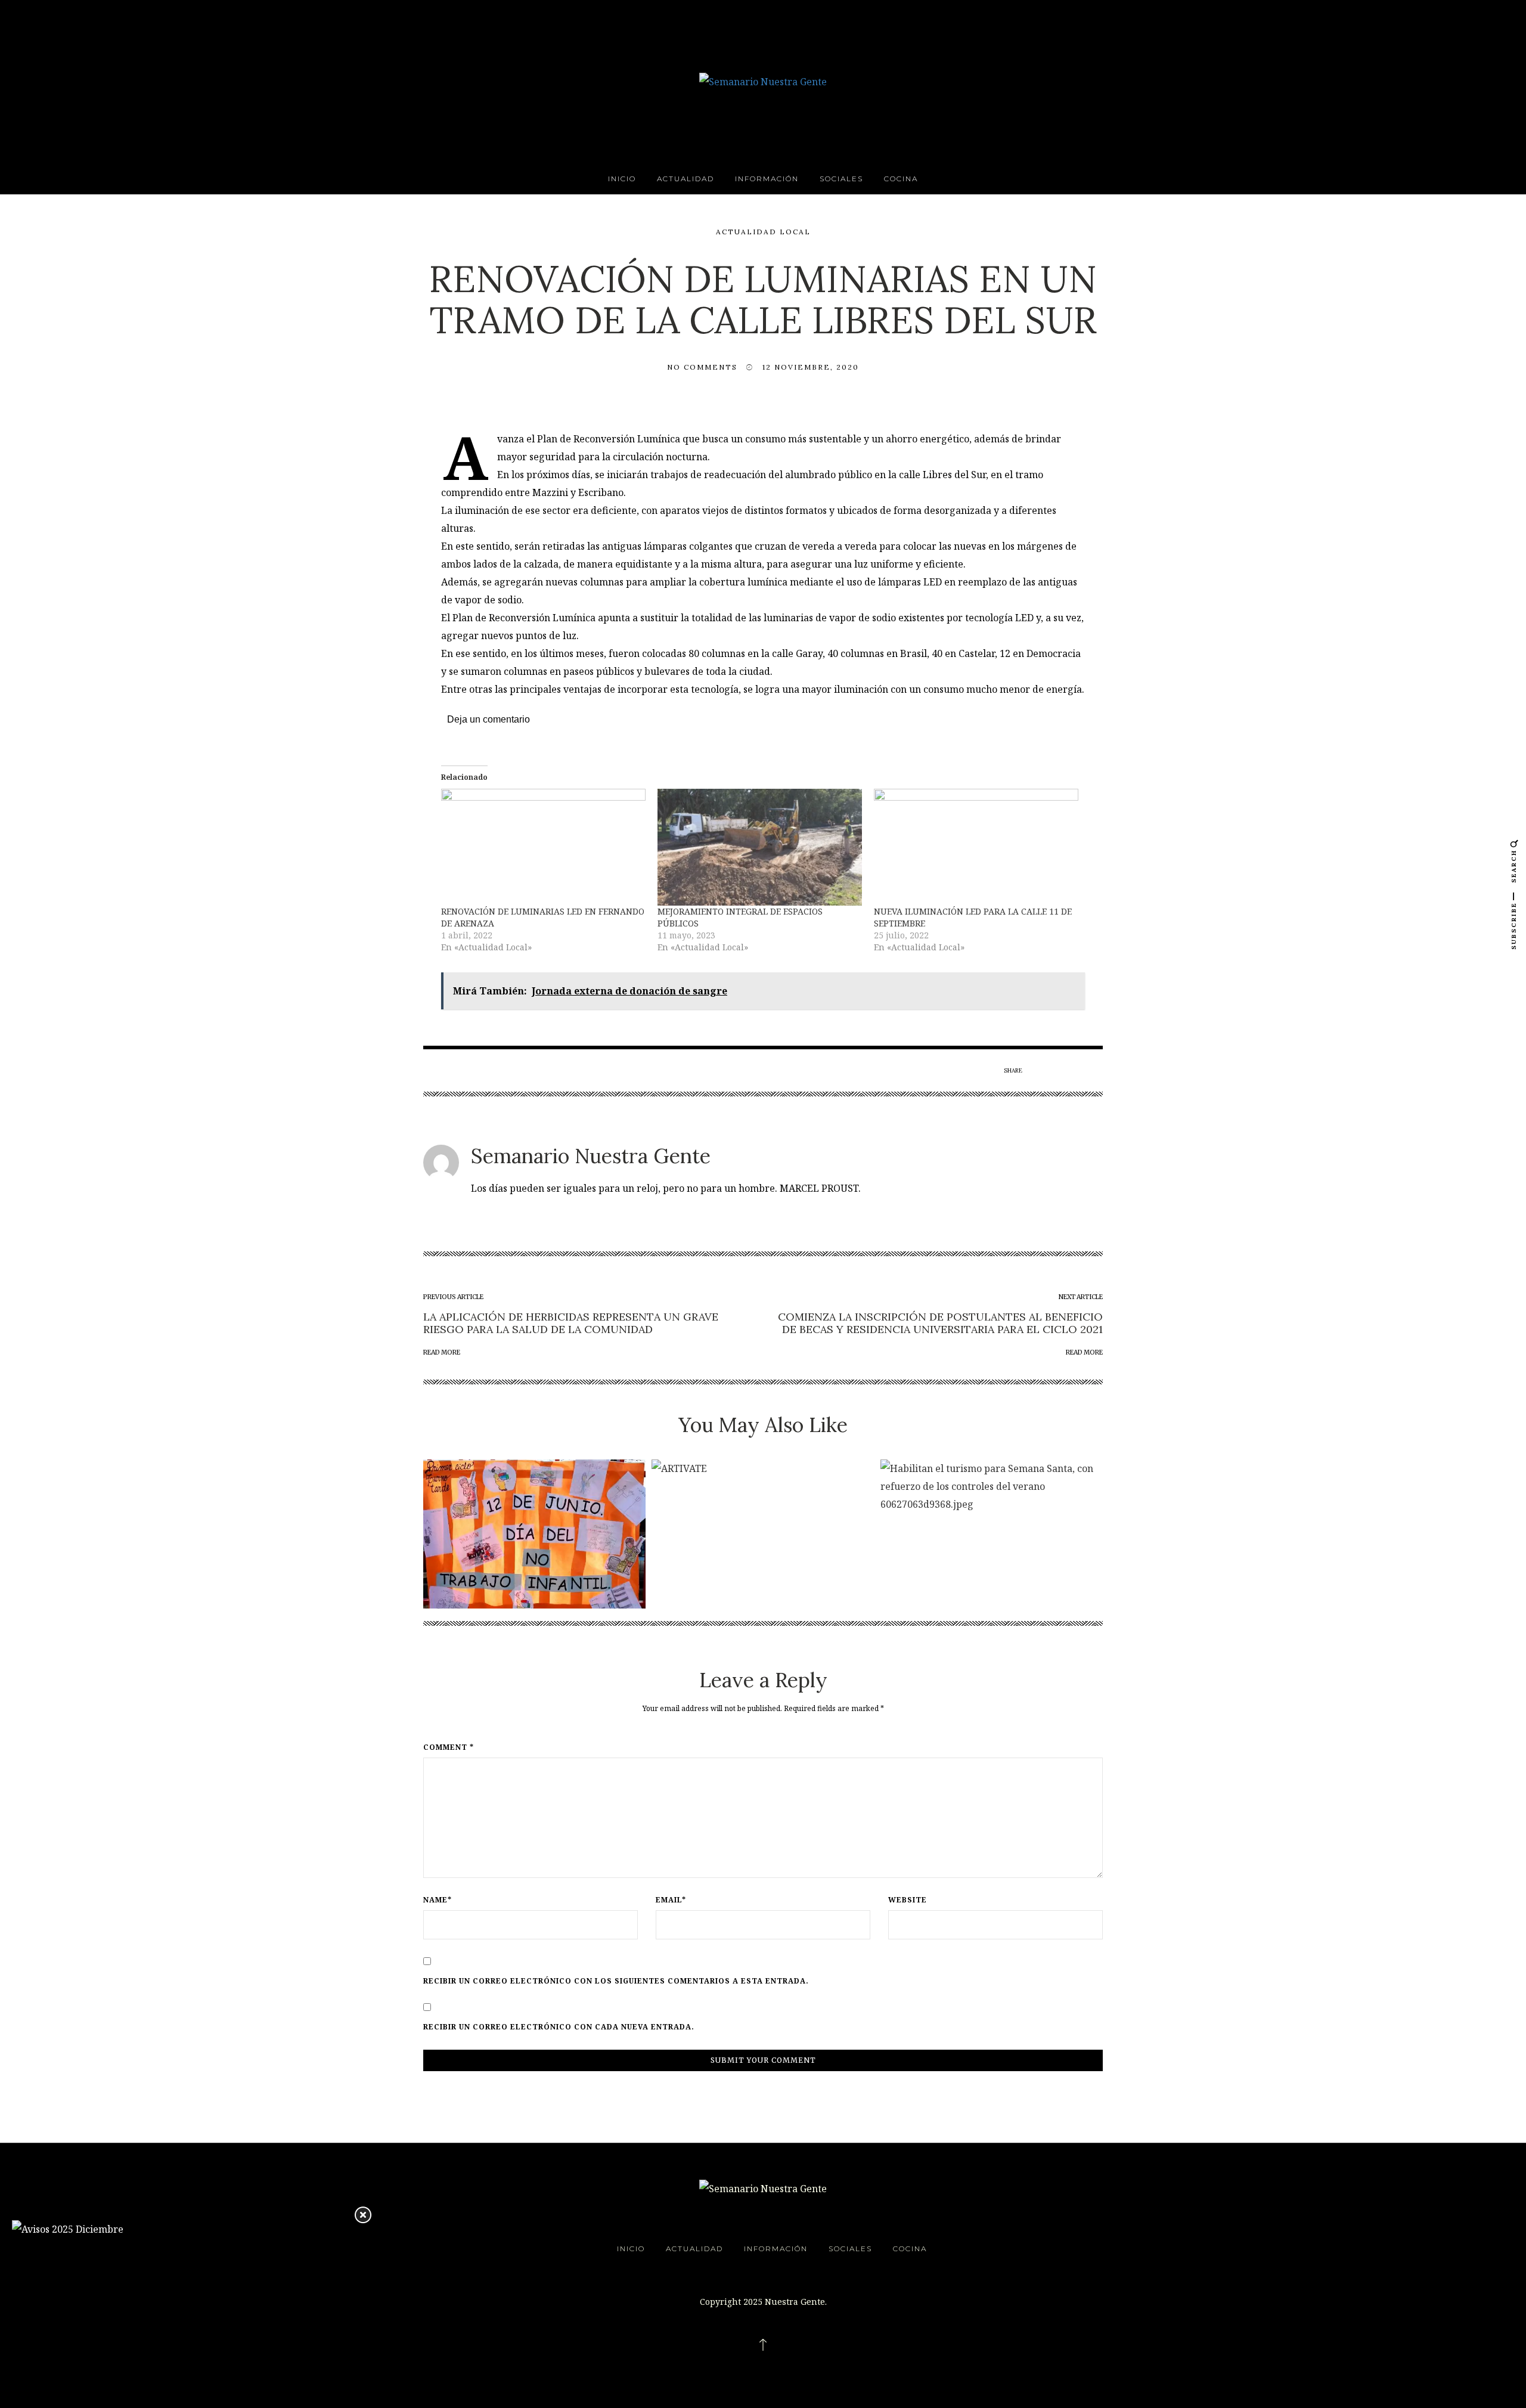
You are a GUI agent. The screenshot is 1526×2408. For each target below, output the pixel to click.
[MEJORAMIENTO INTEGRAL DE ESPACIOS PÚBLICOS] (760, 847)
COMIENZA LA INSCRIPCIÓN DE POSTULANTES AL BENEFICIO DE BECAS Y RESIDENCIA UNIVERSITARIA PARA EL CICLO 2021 (940, 1323)
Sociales (841, 179)
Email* (671, 1900)
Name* (438, 1900)
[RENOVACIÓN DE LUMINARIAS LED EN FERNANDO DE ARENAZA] (543, 847)
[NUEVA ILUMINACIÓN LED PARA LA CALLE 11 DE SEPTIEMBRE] (976, 847)
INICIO (622, 179)
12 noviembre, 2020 (811, 367)
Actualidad (686, 179)
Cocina (901, 179)
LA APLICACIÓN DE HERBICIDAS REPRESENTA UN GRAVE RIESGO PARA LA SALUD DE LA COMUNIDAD (571, 1323)
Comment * (449, 1747)
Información (767, 179)
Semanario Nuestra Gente (591, 1156)
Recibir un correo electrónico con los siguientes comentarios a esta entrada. (616, 1981)
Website (908, 1900)
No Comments (702, 367)
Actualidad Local (763, 232)
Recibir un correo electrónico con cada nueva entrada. (559, 2027)
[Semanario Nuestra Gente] (763, 80)
